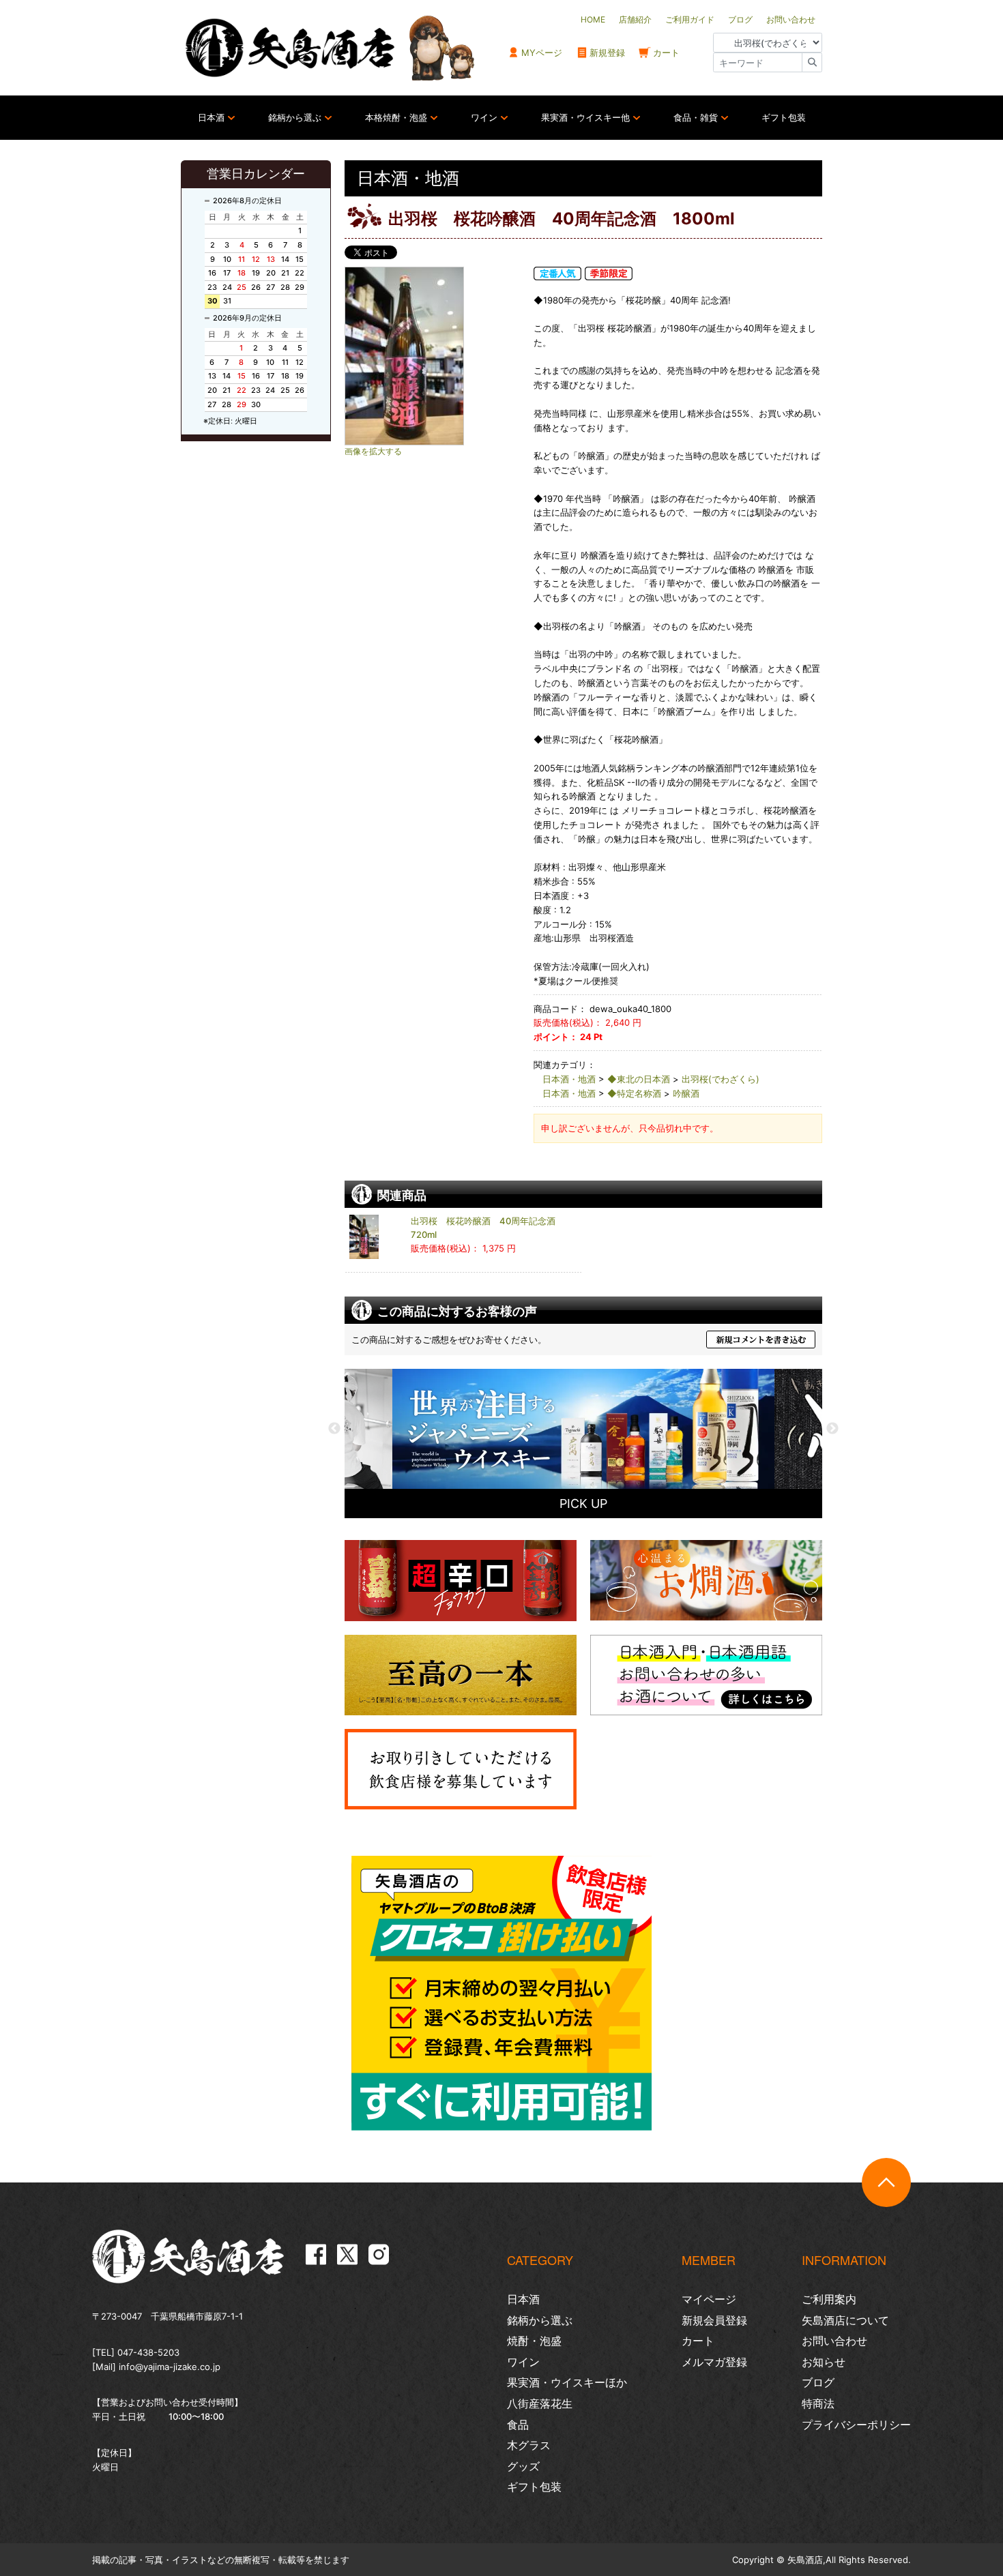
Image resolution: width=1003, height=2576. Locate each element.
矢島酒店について (845, 2320)
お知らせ (824, 2362)
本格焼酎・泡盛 (396, 117)
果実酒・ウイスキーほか (567, 2382)
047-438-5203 (148, 2352)
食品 (518, 2425)
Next (832, 1429)
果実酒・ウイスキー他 (585, 117)
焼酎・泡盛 (534, 2341)
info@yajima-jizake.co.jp (170, 2367)
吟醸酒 (686, 1093)
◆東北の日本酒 (639, 1079)
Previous (334, 1429)
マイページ (709, 2299)
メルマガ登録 (714, 2362)
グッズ (523, 2466)
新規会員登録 (714, 2320)
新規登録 (607, 53)
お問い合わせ (834, 2341)
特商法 (818, 2403)
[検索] (812, 62)
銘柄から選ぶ (295, 117)
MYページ (542, 53)
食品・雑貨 (696, 117)
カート (666, 53)
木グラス (529, 2445)
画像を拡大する (373, 451)
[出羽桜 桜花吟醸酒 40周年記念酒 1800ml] (433, 356)
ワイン (484, 117)
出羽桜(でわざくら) (721, 1079)
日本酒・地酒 (569, 1079)
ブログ (818, 2382)
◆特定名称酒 (634, 1093)
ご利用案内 (829, 2299)
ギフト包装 (784, 117)
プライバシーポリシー (856, 2425)
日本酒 (211, 117)
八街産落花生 (540, 2403)
